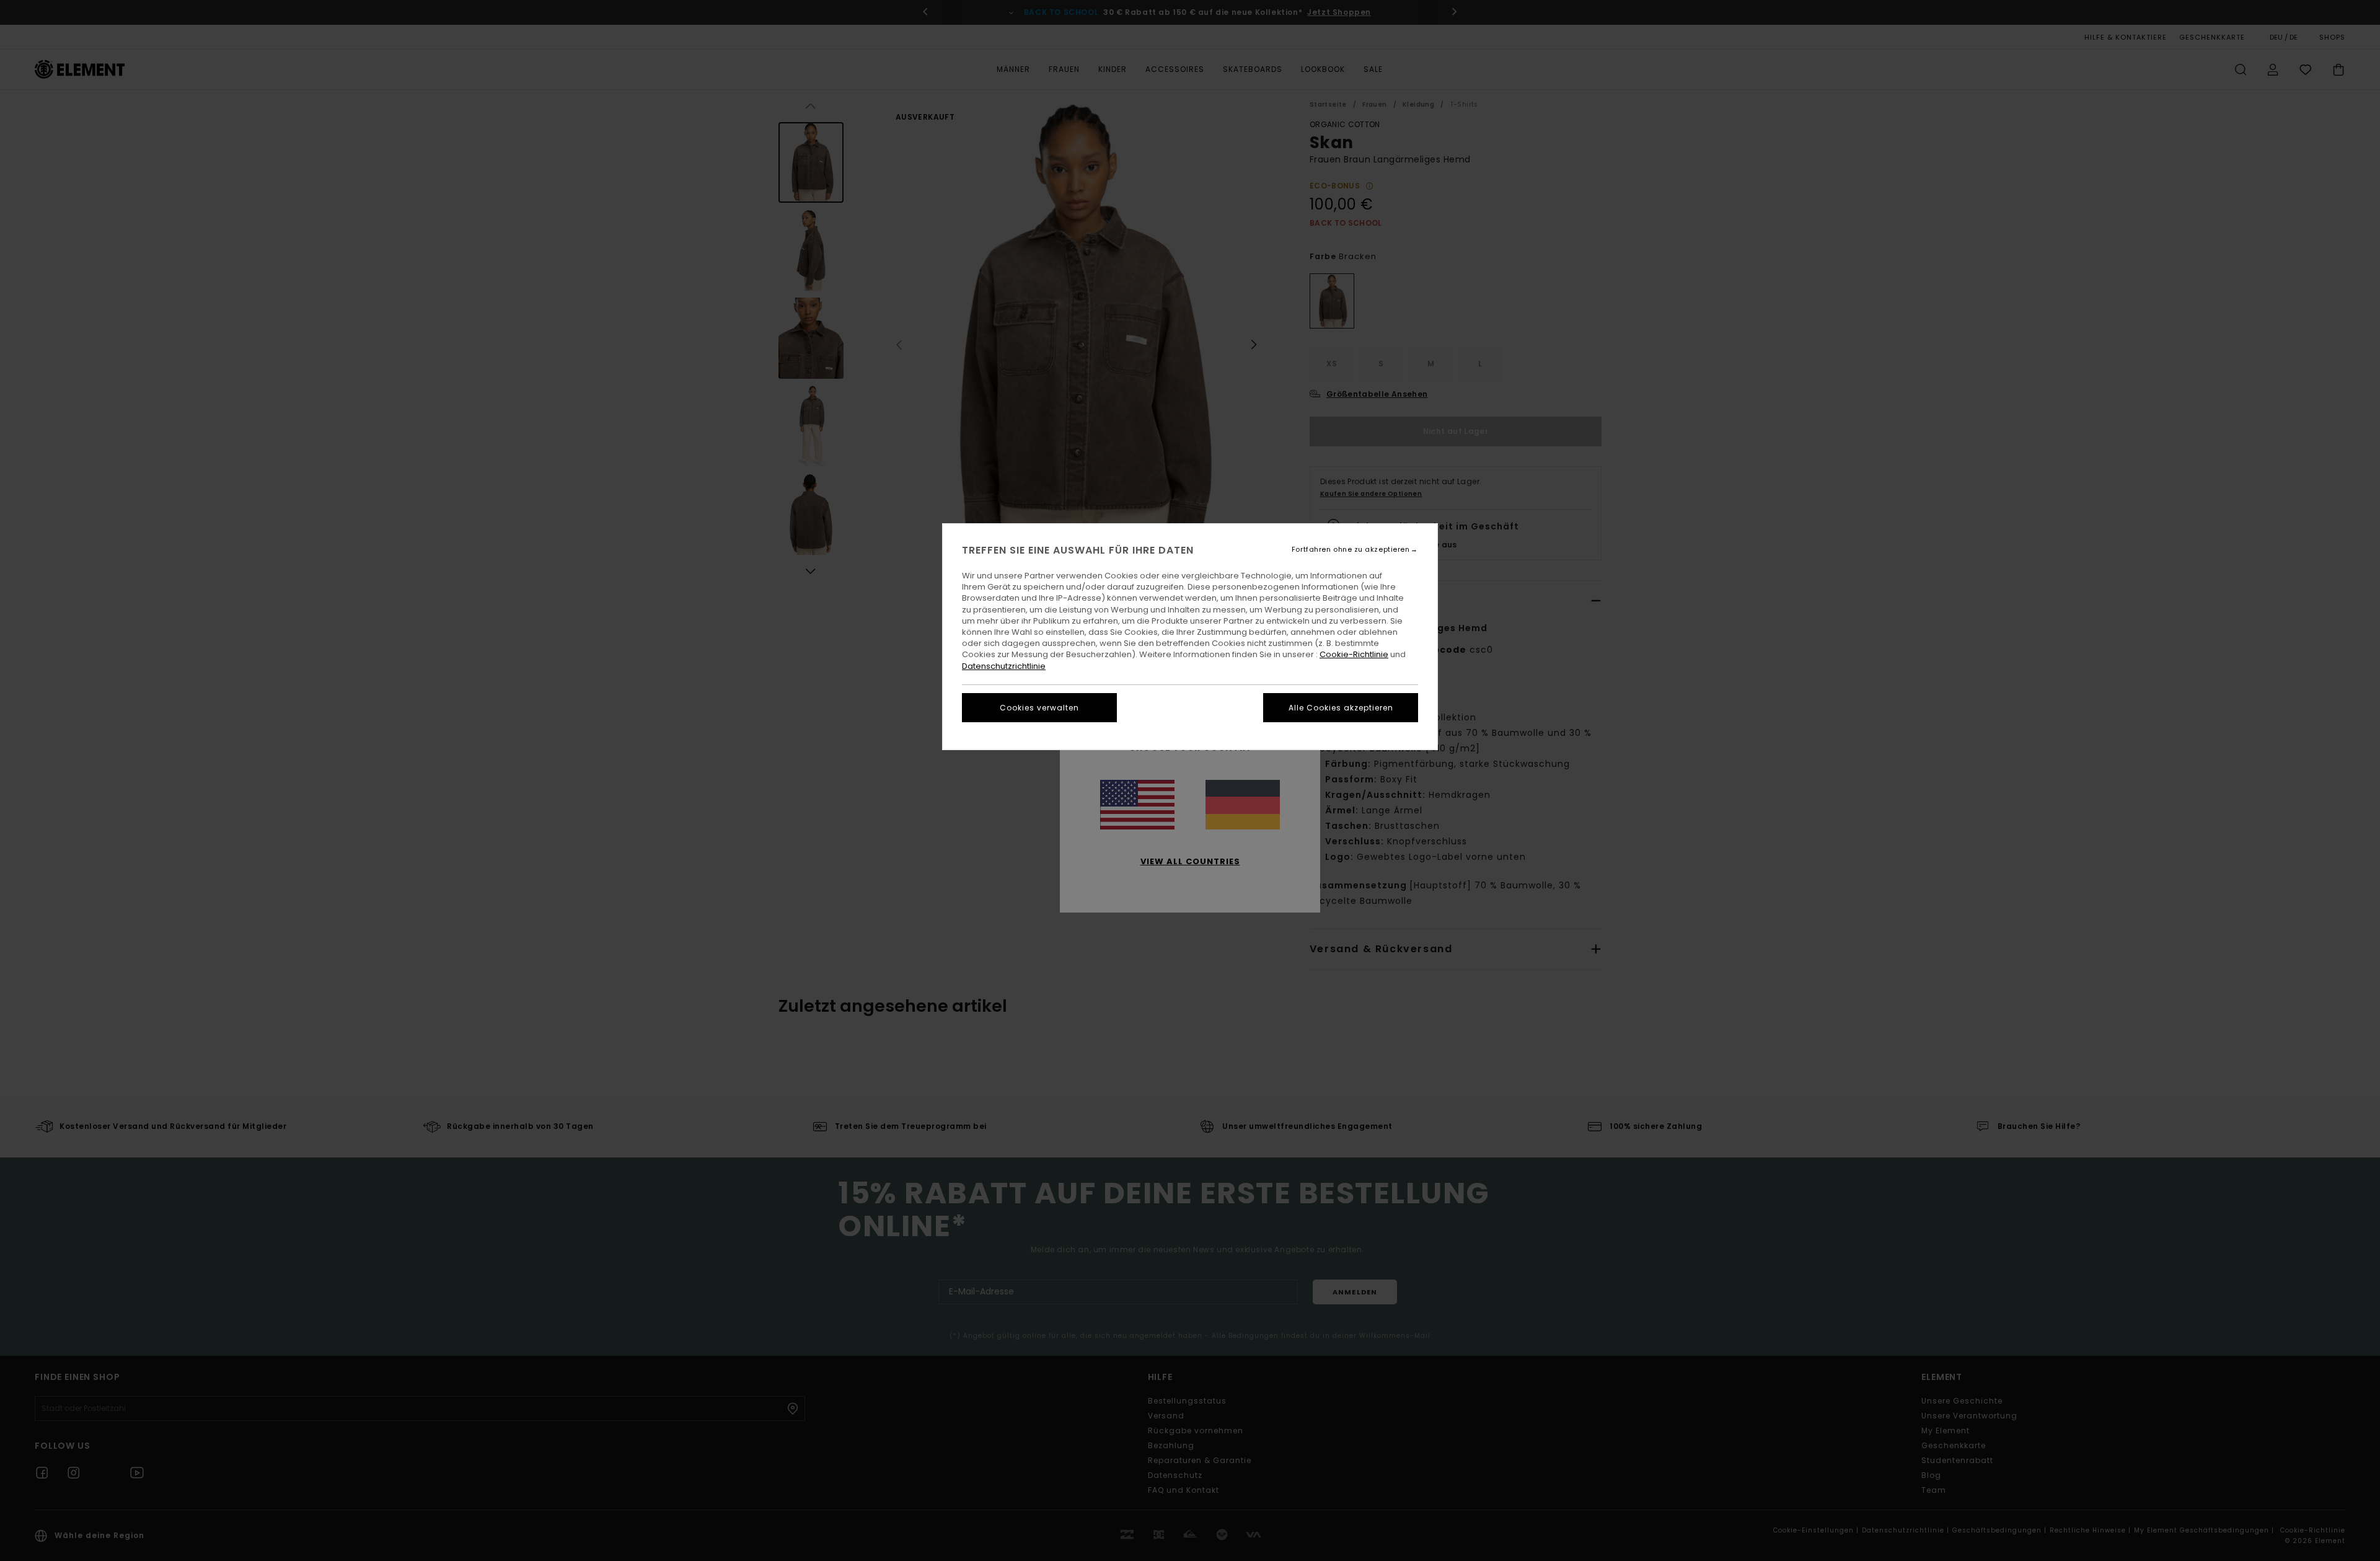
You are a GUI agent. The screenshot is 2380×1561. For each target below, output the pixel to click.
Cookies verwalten (1039, 708)
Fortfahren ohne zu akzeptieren (1351, 550)
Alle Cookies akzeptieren (1341, 708)
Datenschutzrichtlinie (1004, 666)
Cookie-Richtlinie (1354, 654)
